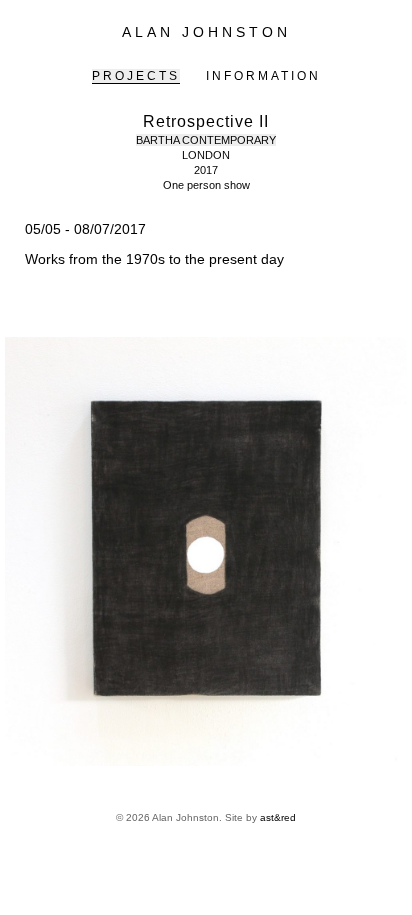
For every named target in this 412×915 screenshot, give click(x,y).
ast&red (278, 817)
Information (263, 76)
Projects (136, 76)
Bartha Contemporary (206, 140)
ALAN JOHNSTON (206, 32)
